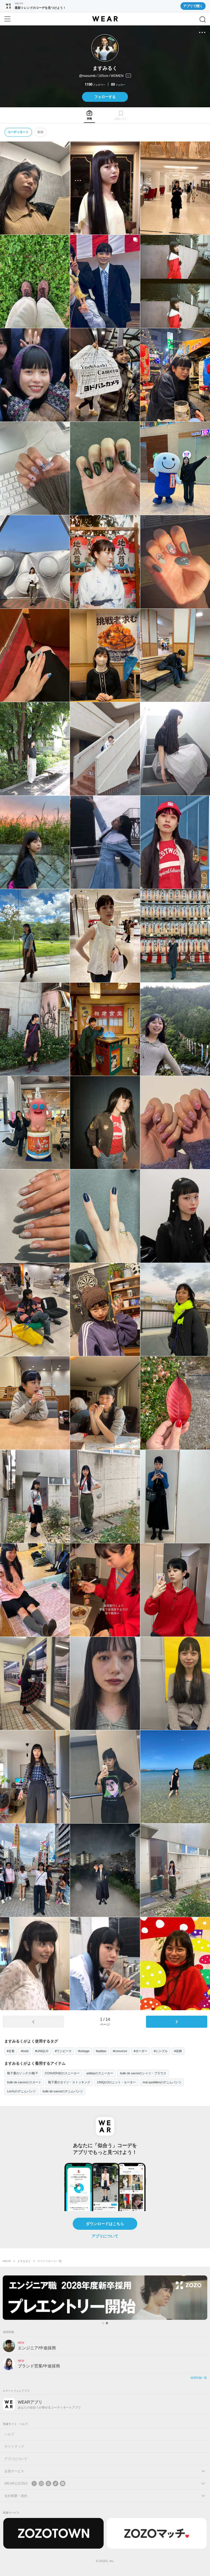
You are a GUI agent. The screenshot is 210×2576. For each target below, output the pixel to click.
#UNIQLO (42, 2051)
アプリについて (105, 2236)
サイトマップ (14, 2447)
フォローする (105, 97)
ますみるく (24, 2261)
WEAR (7, 2261)
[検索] (203, 19)
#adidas (101, 2051)
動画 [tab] (40, 132)
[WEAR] (105, 19)
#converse (120, 2051)
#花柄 (178, 2051)
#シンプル (161, 2051)
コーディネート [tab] (18, 132)
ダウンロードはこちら (105, 2224)
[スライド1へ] (103, 2323)
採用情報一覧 (199, 2378)
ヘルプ (9, 2434)
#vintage (84, 2051)
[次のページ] (177, 2022)
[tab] (89, 115)
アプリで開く (193, 6)
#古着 (11, 2051)
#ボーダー (141, 2051)
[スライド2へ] (107, 2323)
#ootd (25, 2051)
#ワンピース (63, 2051)
